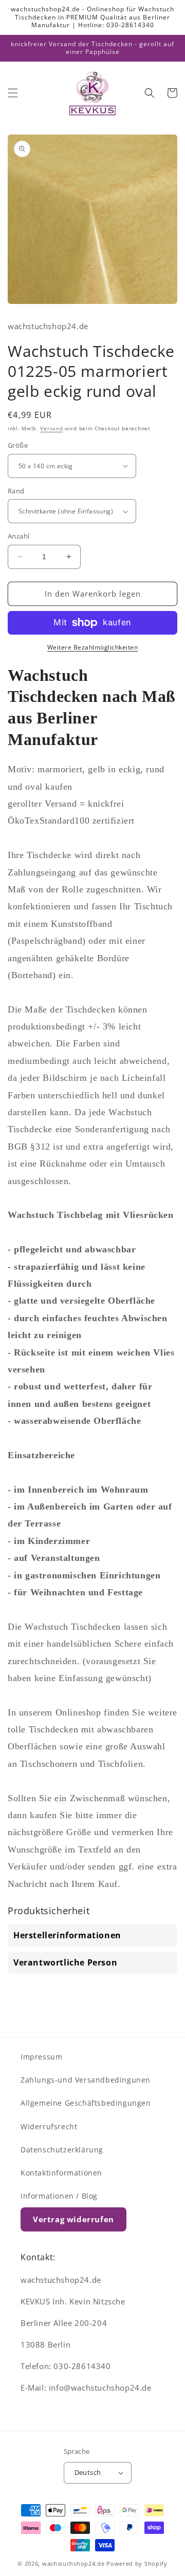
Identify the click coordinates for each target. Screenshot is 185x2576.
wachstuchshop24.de (73, 2563)
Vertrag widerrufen (73, 2219)
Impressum (41, 2057)
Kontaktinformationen (61, 2173)
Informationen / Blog (59, 2196)
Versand (51, 428)
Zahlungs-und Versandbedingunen (86, 2080)
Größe (18, 445)
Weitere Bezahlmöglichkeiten (93, 647)
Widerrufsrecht (49, 2126)
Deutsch (88, 2472)
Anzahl (18, 536)
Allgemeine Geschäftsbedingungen (86, 2103)
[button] (13, 93)
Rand (16, 491)
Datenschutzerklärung (62, 2150)
